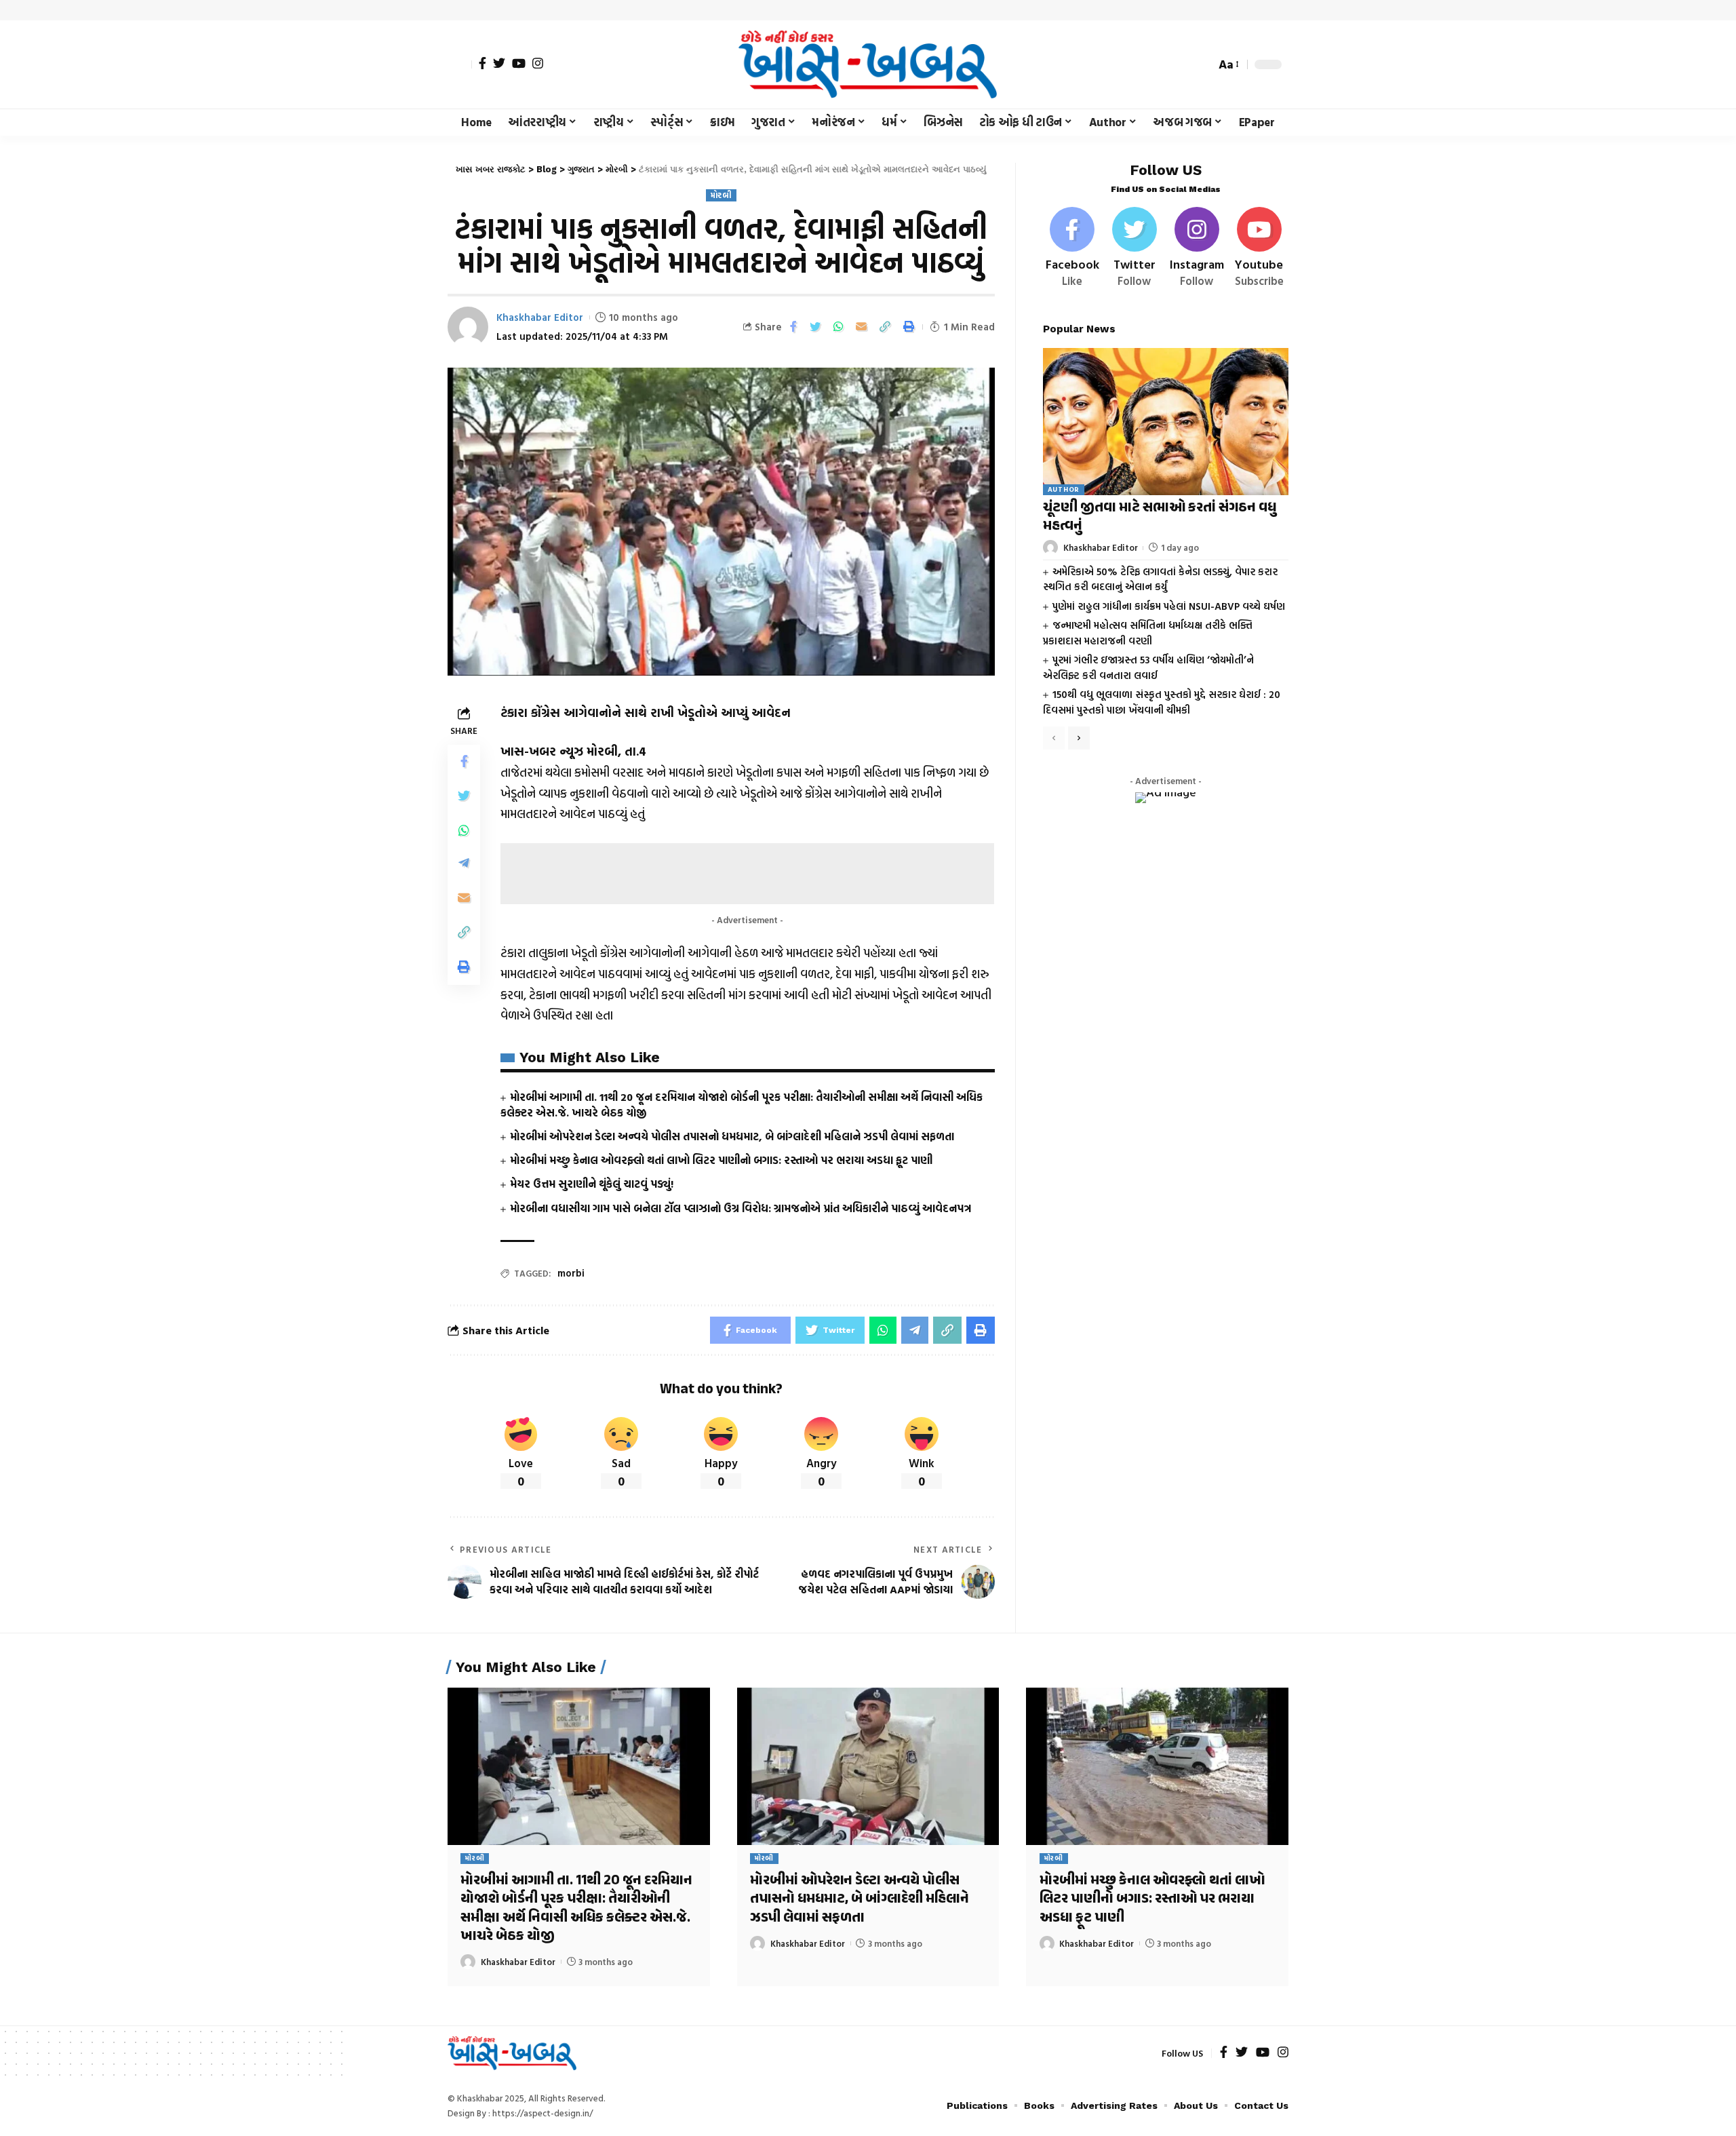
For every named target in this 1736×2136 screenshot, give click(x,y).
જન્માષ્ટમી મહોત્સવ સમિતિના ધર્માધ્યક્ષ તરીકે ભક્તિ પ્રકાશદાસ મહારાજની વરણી (1148, 633)
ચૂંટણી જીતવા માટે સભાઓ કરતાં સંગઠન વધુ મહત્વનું (1160, 517)
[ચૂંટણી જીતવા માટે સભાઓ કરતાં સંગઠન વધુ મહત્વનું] (1166, 421)
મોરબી (721, 195)
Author (1064, 489)
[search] (1202, 64)
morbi (571, 1273)
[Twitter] (499, 63)
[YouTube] (519, 63)
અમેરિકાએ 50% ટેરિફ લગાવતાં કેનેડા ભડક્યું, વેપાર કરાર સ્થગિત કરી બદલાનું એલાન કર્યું (1160, 579)
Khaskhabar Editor (540, 317)
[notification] (1181, 64)
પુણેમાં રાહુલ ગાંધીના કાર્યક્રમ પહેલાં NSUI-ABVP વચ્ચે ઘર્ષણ (1169, 605)
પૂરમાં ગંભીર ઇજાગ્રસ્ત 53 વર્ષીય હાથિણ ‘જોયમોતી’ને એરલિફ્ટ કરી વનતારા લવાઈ (1148, 667)
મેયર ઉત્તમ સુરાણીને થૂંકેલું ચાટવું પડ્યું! (592, 1184)
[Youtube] (1259, 248)
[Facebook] (482, 63)
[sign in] (460, 64)
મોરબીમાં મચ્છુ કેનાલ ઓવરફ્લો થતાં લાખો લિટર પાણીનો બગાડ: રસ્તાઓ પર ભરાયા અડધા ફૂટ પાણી (721, 1160)
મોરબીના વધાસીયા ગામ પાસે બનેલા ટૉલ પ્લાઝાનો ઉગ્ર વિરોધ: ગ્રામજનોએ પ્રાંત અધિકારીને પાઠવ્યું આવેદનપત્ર (741, 1208)
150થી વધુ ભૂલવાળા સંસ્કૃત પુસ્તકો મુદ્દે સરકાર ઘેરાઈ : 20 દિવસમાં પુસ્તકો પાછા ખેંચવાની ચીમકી (1162, 702)
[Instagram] (538, 63)
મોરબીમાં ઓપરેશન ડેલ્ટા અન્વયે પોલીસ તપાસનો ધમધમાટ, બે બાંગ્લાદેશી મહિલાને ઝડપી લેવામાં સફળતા (732, 1136)
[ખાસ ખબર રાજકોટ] (868, 64)
